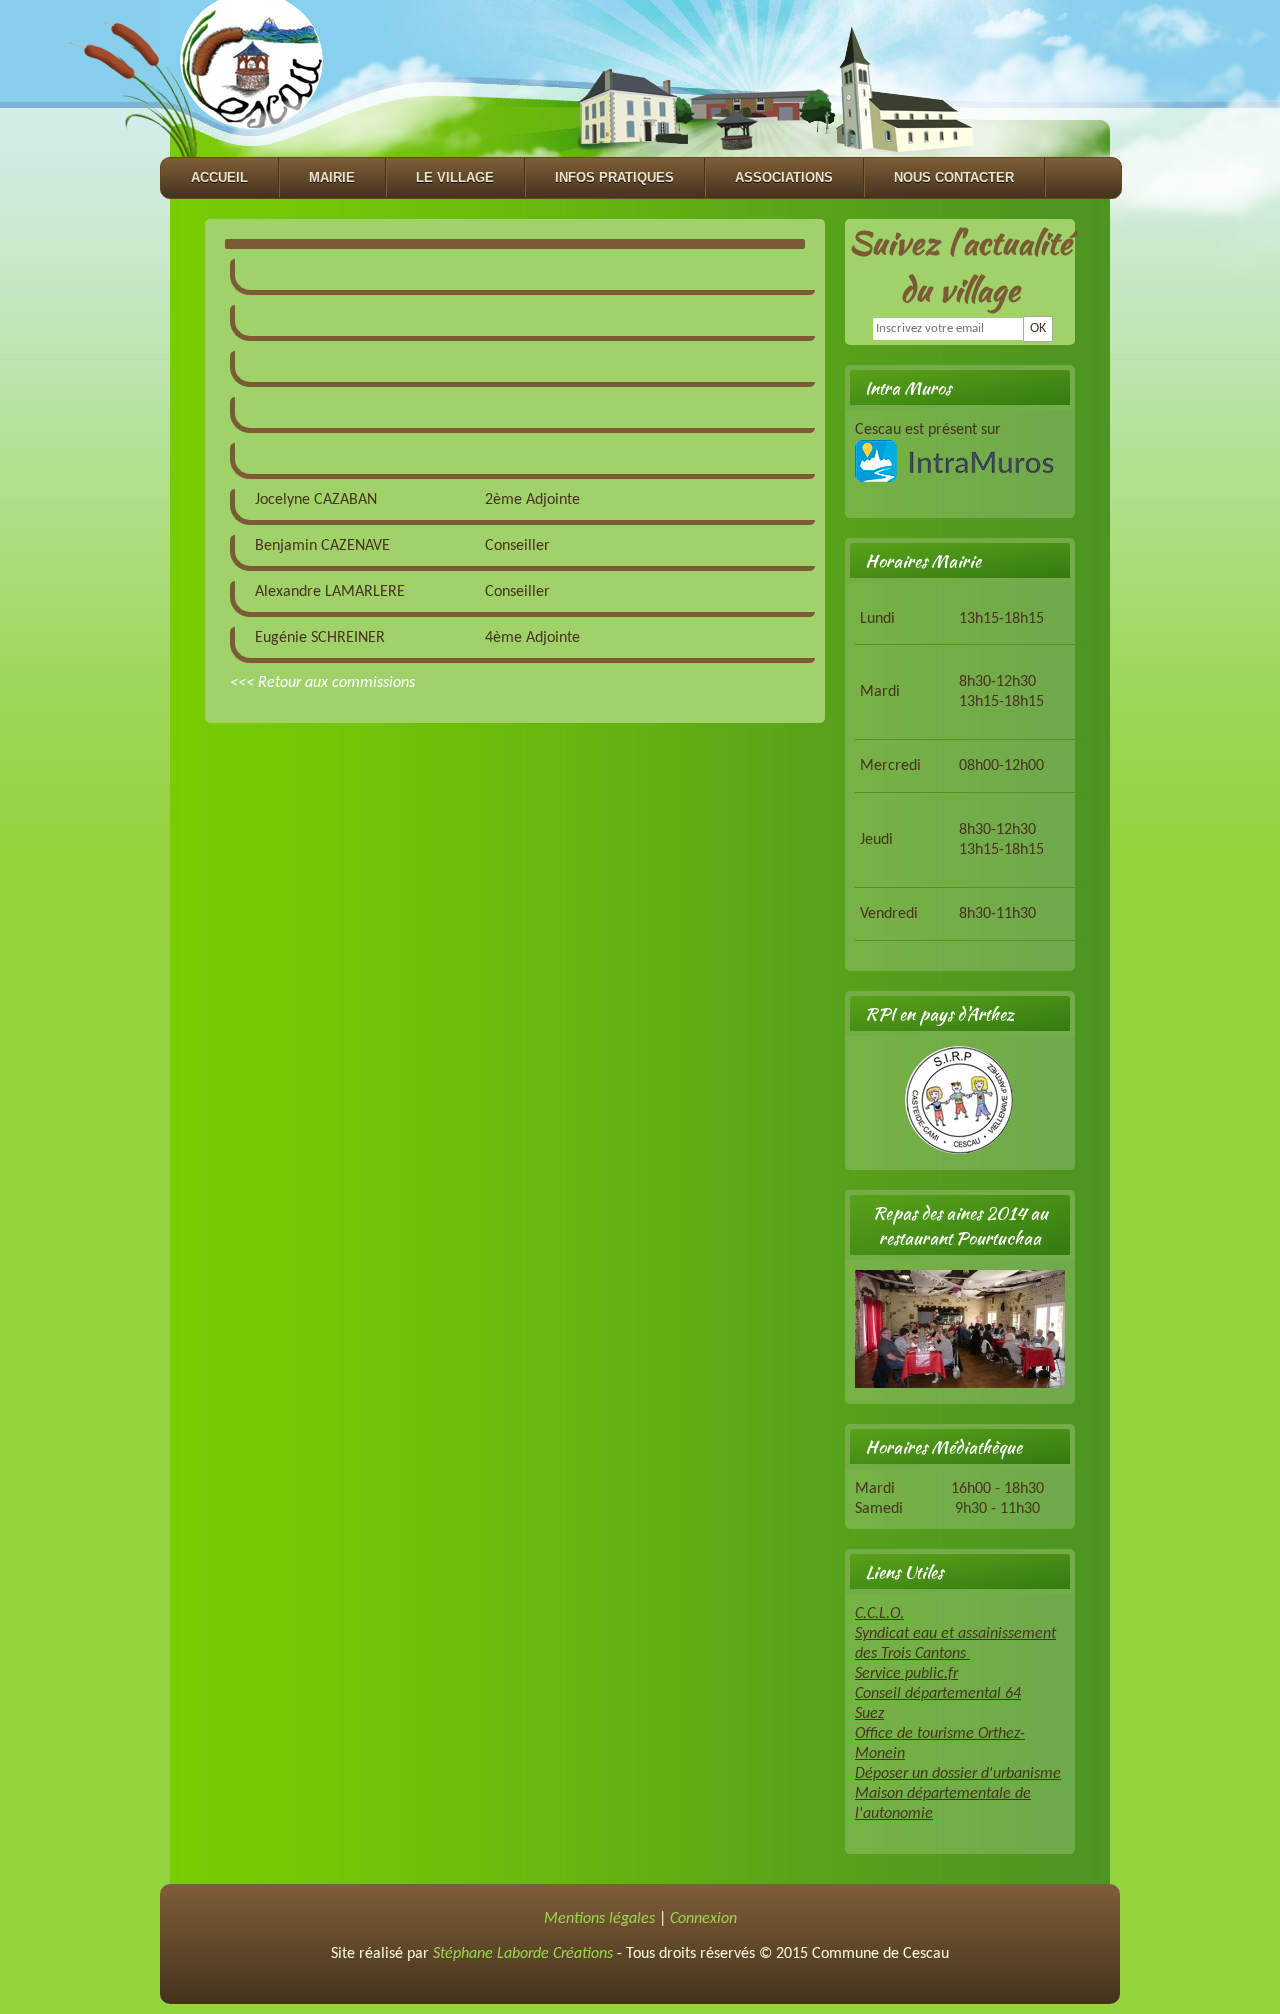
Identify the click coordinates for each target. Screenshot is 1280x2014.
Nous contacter (954, 177)
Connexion (703, 1919)
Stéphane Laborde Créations (523, 1954)
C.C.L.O (877, 1614)
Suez (869, 1714)
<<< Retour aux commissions (322, 683)
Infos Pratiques (614, 177)
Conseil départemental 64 (938, 1694)
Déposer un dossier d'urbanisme (958, 1774)
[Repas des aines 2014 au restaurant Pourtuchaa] (960, 1384)
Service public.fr (906, 1674)
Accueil (219, 177)
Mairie (332, 177)
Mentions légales (599, 1919)
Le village (455, 177)
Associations (784, 177)
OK (1038, 328)
